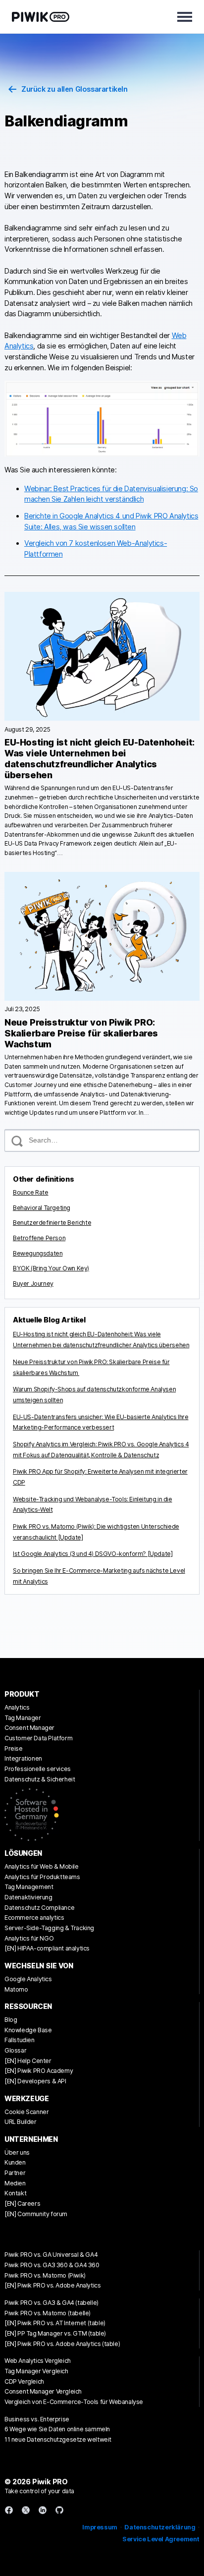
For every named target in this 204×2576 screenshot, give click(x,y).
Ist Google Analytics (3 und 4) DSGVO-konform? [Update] (93, 1554)
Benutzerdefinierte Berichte (52, 1223)
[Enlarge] (187, 394)
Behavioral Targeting (42, 1208)
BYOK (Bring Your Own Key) (51, 1268)
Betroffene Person (39, 1238)
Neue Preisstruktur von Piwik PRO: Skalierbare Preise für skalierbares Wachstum (81, 1033)
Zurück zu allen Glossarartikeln (75, 89)
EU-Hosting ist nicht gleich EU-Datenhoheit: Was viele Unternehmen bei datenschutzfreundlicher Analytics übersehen (100, 759)
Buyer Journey (33, 1284)
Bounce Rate (31, 1192)
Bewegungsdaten (38, 1253)
